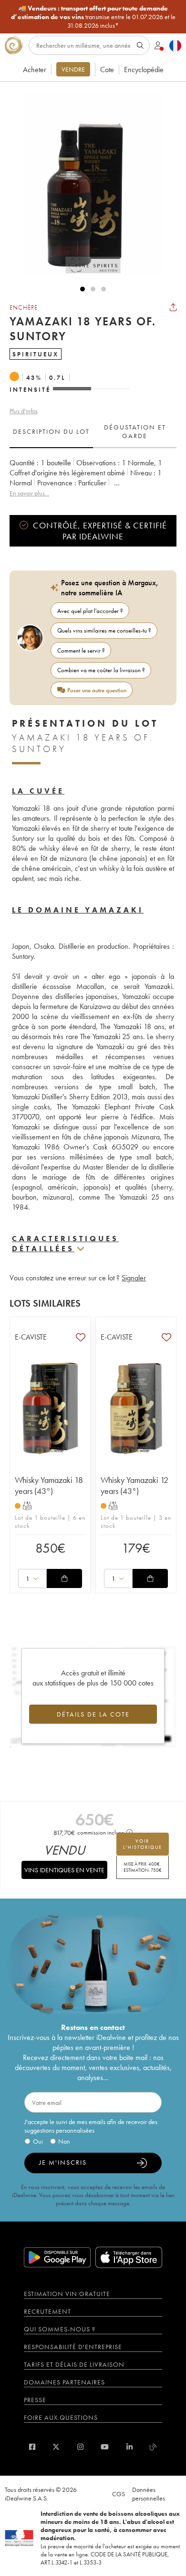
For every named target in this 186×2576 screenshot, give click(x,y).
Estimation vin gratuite (67, 2294)
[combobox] (32, 1578)
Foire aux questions (61, 2417)
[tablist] (93, 432)
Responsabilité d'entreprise (73, 2347)
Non (64, 2141)
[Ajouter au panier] (64, 1578)
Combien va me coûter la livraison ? (101, 670)
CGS (119, 2494)
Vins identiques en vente (64, 1870)
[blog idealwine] (153, 2447)
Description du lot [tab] (51, 431)
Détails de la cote (93, 1714)
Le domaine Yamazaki (78, 910)
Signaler (134, 1278)
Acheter (35, 70)
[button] (88, 183)
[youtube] (105, 2447)
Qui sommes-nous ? (60, 2329)
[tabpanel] (93, 478)
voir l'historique (143, 1844)
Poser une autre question (97, 690)
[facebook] (32, 2447)
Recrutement (47, 2311)
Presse (35, 2400)
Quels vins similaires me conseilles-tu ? (104, 630)
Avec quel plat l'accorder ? (90, 611)
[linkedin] (129, 2447)
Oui (38, 2141)
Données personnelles (149, 2494)
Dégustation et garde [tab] (135, 431)
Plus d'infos (24, 411)
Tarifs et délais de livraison (74, 2364)
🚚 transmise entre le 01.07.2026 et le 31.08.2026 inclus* (93, 17)
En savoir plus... (29, 493)
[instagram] (80, 2447)
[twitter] (56, 2447)
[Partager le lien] (173, 307)
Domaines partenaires (64, 2382)
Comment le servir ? (81, 650)
